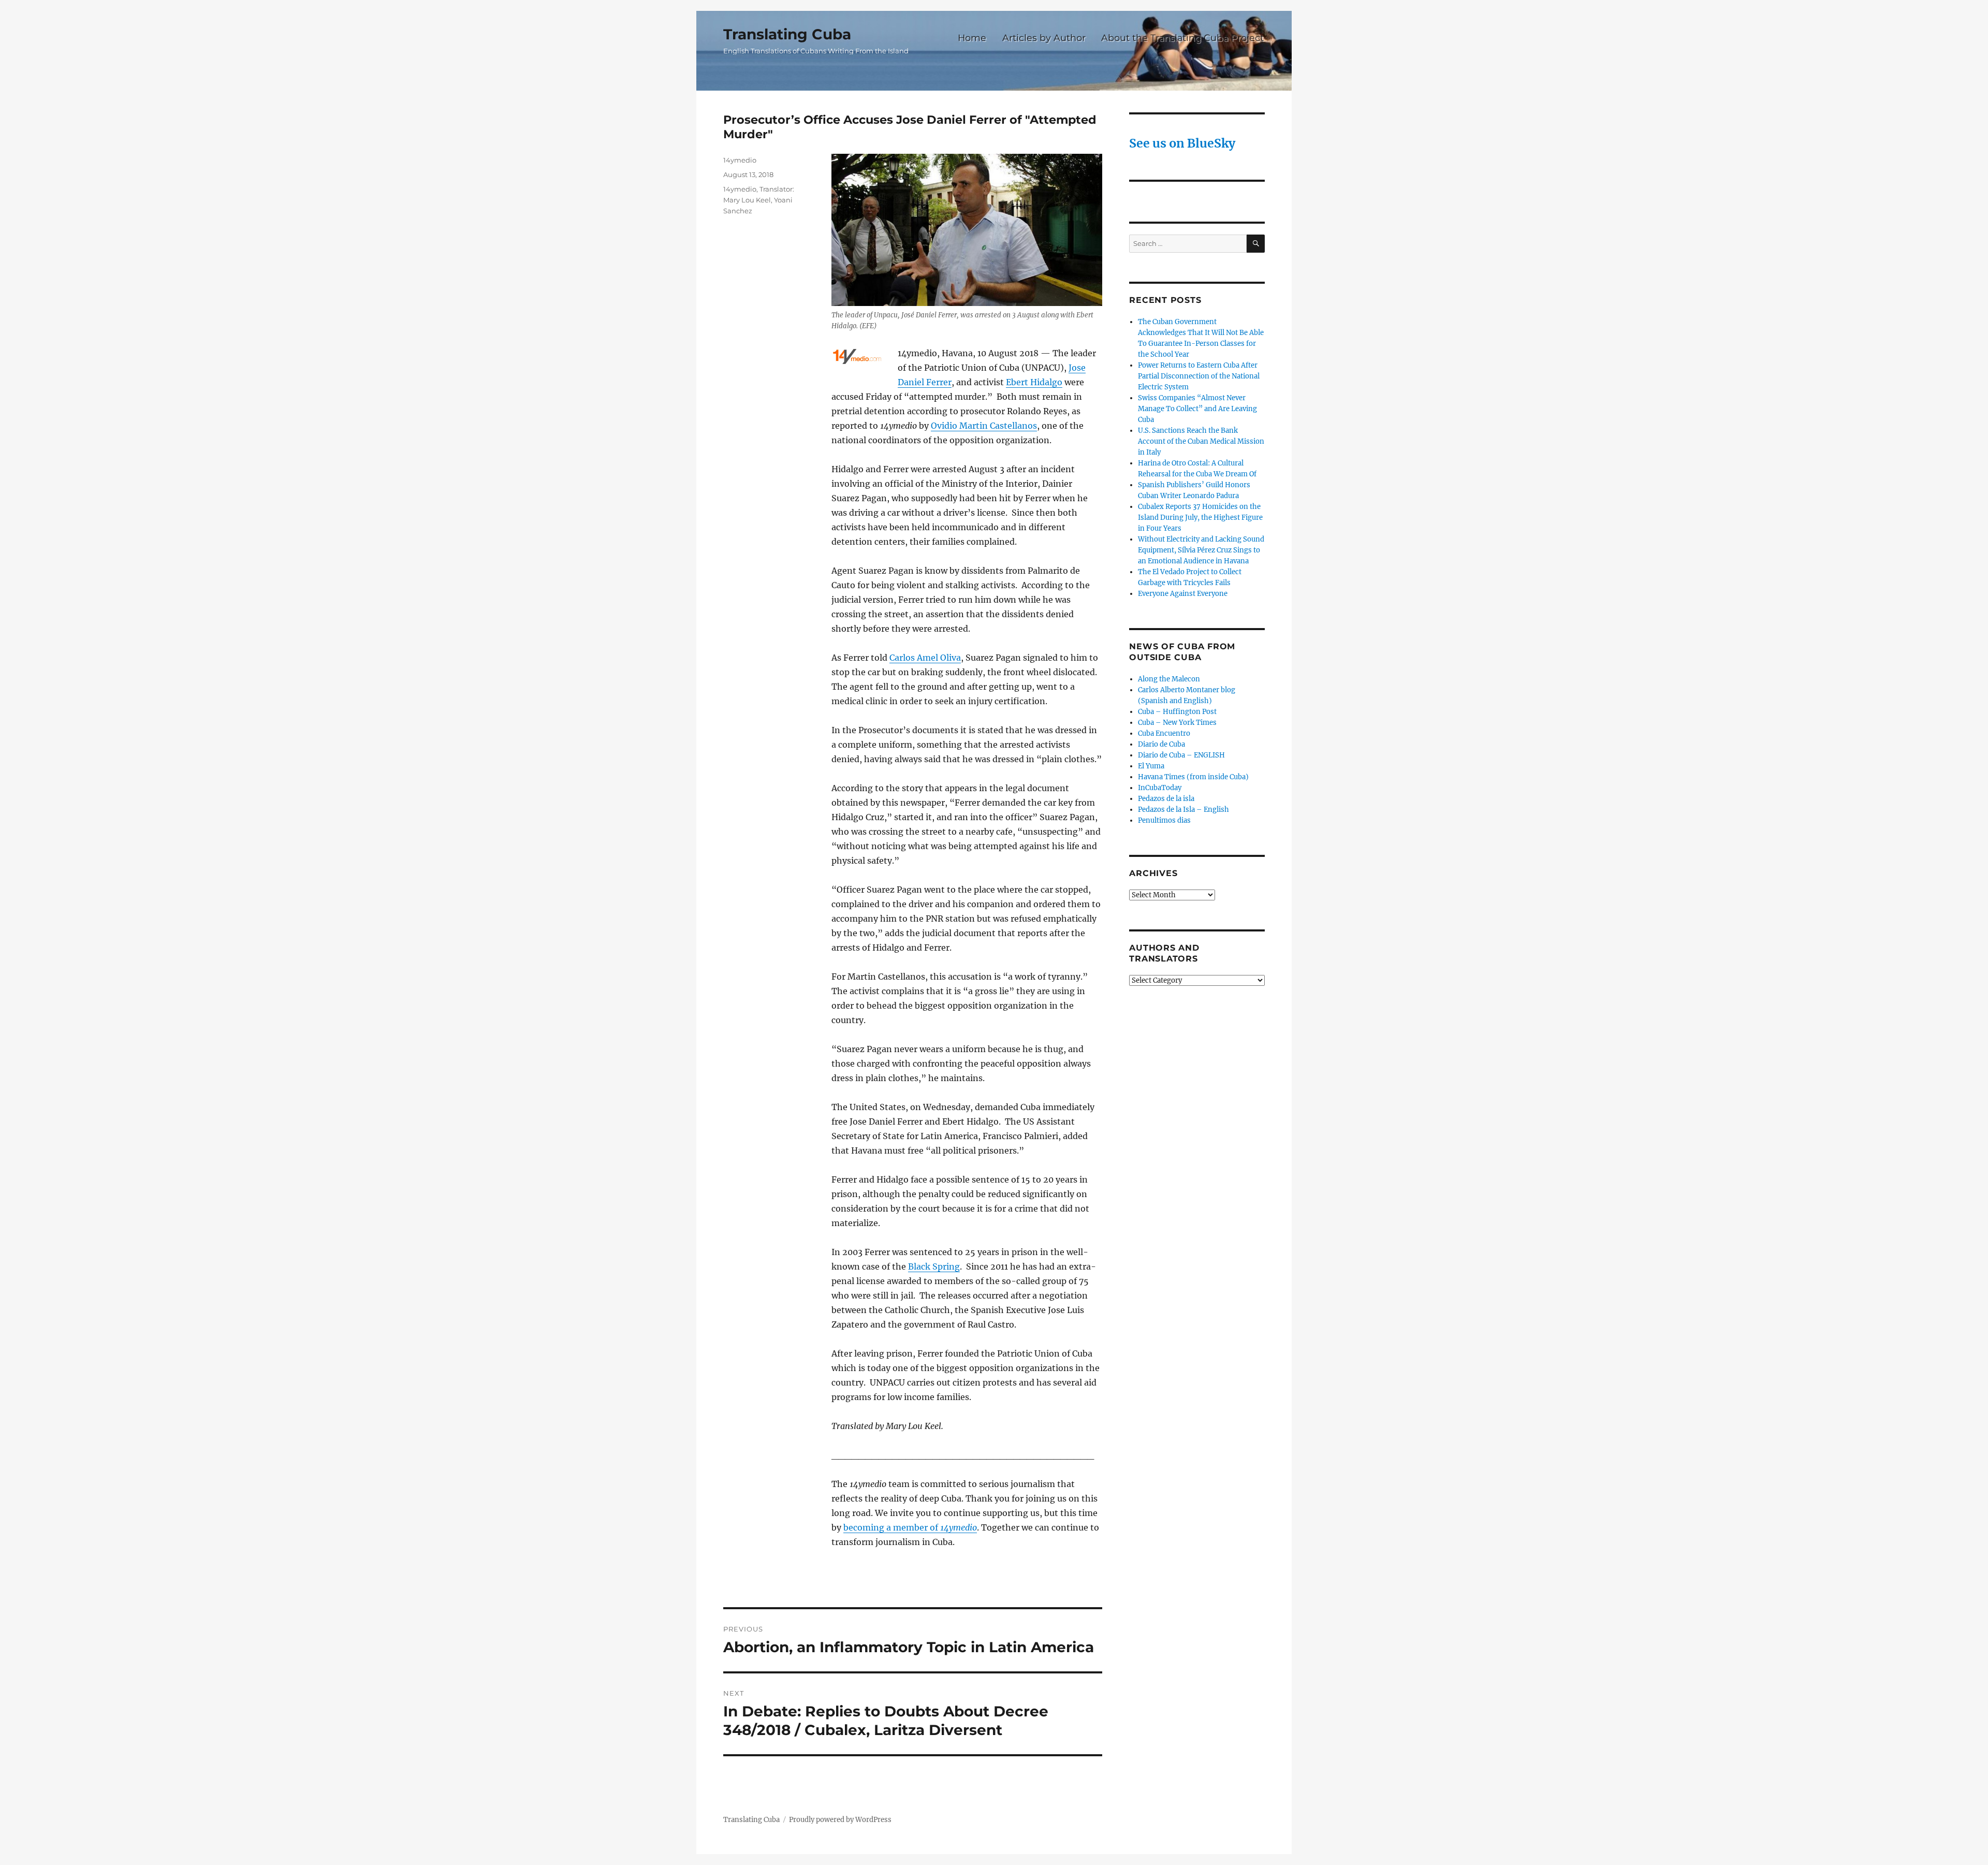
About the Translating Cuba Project (1182, 38)
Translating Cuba (787, 34)
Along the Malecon (1169, 679)
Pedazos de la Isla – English (1183, 810)
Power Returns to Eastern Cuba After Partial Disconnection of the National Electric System (1199, 376)
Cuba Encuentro (1164, 733)
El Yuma (1151, 766)
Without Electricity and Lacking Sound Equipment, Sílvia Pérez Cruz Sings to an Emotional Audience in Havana (1201, 550)
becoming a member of (910, 1527)
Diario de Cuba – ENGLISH (1181, 755)
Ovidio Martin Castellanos (984, 426)
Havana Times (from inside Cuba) (1193, 777)
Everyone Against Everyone (1183, 594)
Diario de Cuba (1161, 744)
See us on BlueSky (1182, 143)
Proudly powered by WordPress (840, 1820)
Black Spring (934, 1266)
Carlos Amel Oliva (925, 658)
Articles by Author (1044, 38)
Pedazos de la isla (1166, 799)
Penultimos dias (1164, 820)
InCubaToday (1160, 788)
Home (972, 38)
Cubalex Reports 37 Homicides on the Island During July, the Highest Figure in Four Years (1200, 518)
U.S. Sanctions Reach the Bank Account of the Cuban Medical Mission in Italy (1201, 441)
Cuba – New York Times (1177, 723)
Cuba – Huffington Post (1177, 712)
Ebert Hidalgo (1034, 382)
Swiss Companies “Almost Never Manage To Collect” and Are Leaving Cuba (1197, 409)
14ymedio (740, 160)
